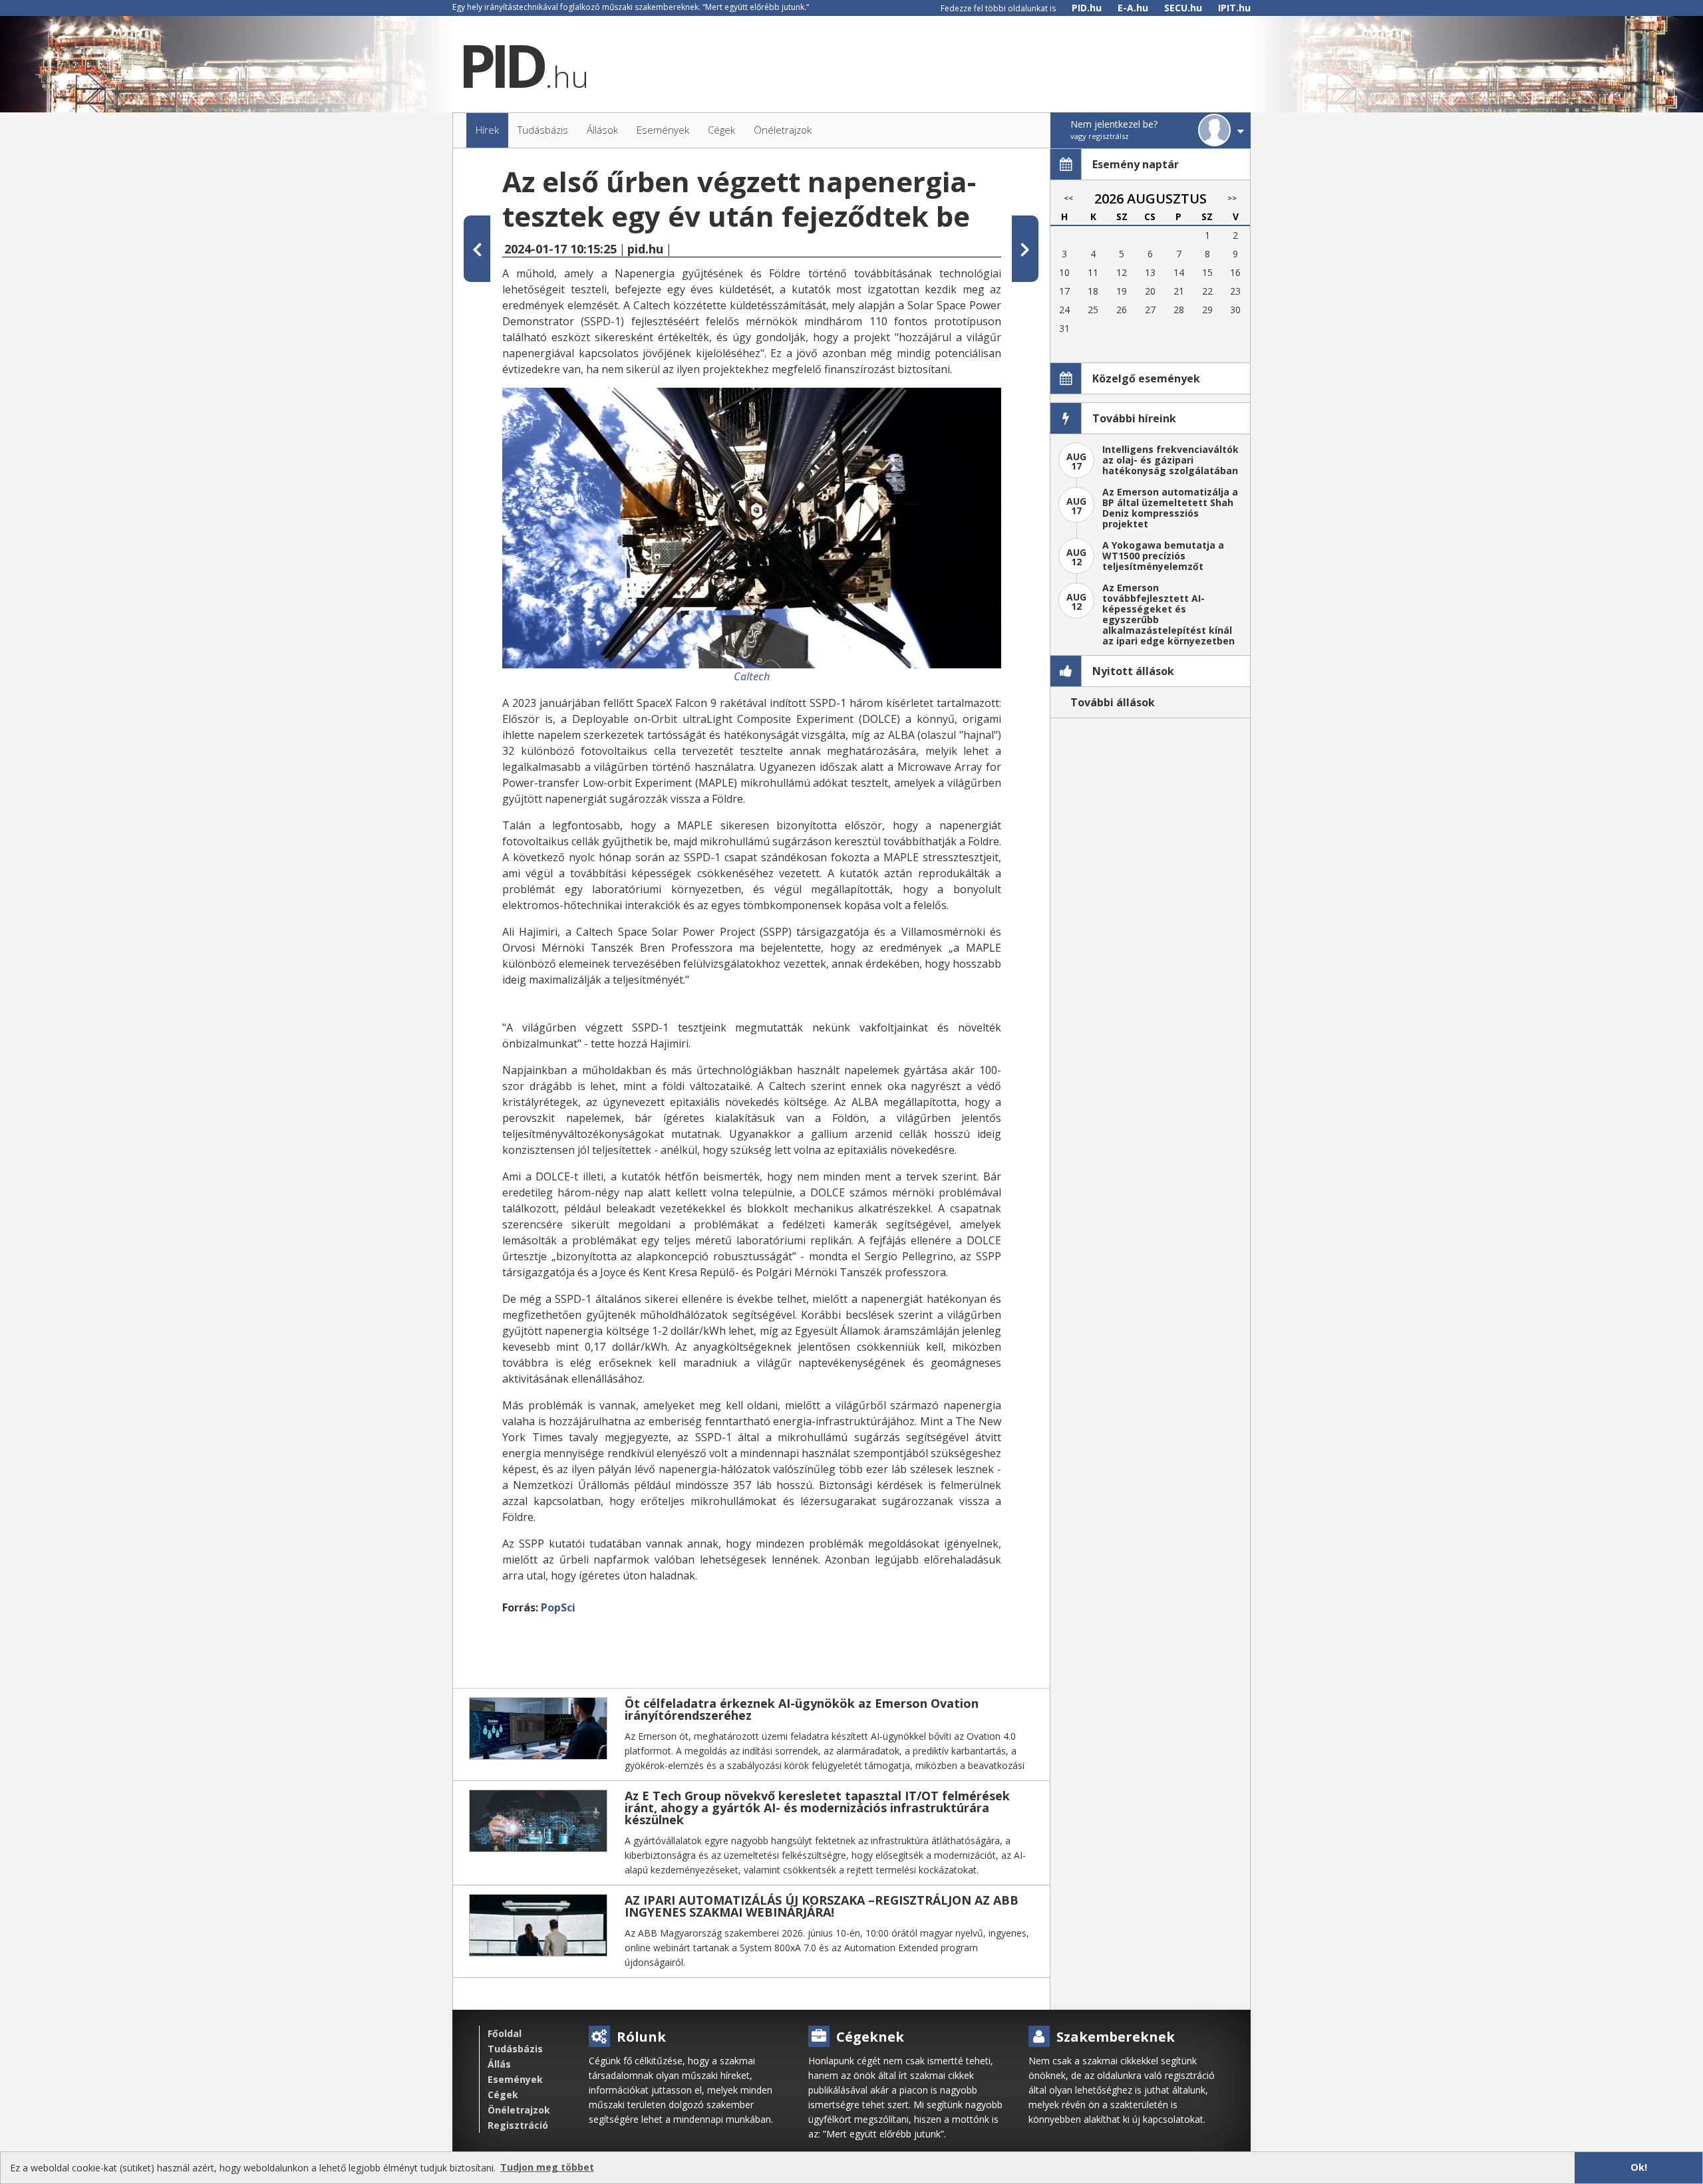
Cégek (503, 2095)
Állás (499, 2064)
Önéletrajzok (519, 2110)
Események (515, 2079)
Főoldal (505, 2033)
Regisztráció (518, 2125)
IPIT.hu (1234, 8)
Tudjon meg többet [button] (547, 2167)
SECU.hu (1183, 8)
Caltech (752, 676)
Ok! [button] (1639, 2167)
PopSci (558, 1607)
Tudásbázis (515, 2049)
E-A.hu (1133, 8)
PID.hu (1087, 8)
